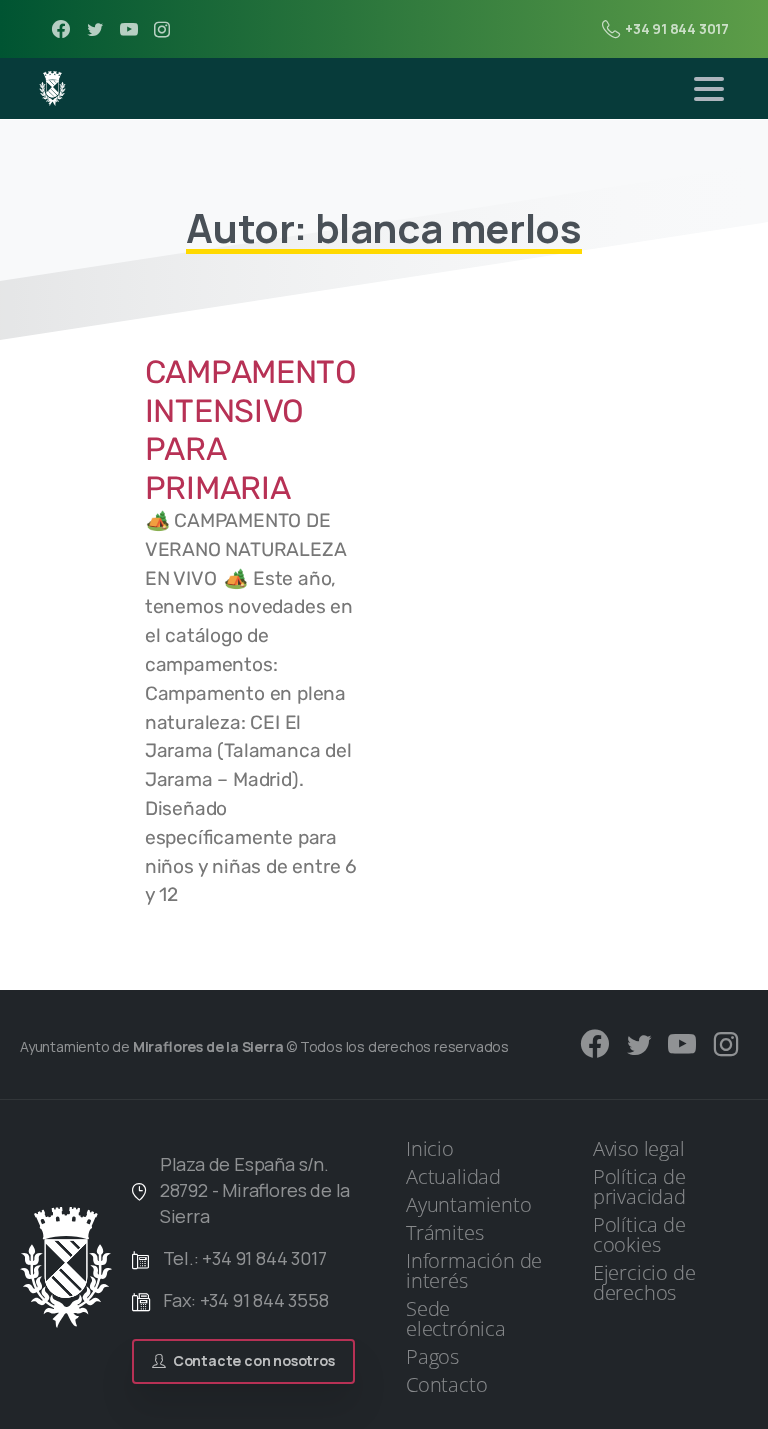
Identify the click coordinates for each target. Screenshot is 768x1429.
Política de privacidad (639, 1186)
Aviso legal (639, 1148)
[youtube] (129, 29)
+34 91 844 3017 (677, 28)
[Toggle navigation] (709, 89)
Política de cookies (639, 1234)
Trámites (444, 1232)
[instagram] (162, 29)
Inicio (430, 1148)
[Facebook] (61, 29)
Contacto (446, 1384)
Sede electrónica (456, 1318)
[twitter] (95, 29)
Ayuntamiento (469, 1204)
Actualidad (453, 1176)
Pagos (432, 1356)
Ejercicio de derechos (644, 1282)
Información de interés (474, 1270)
